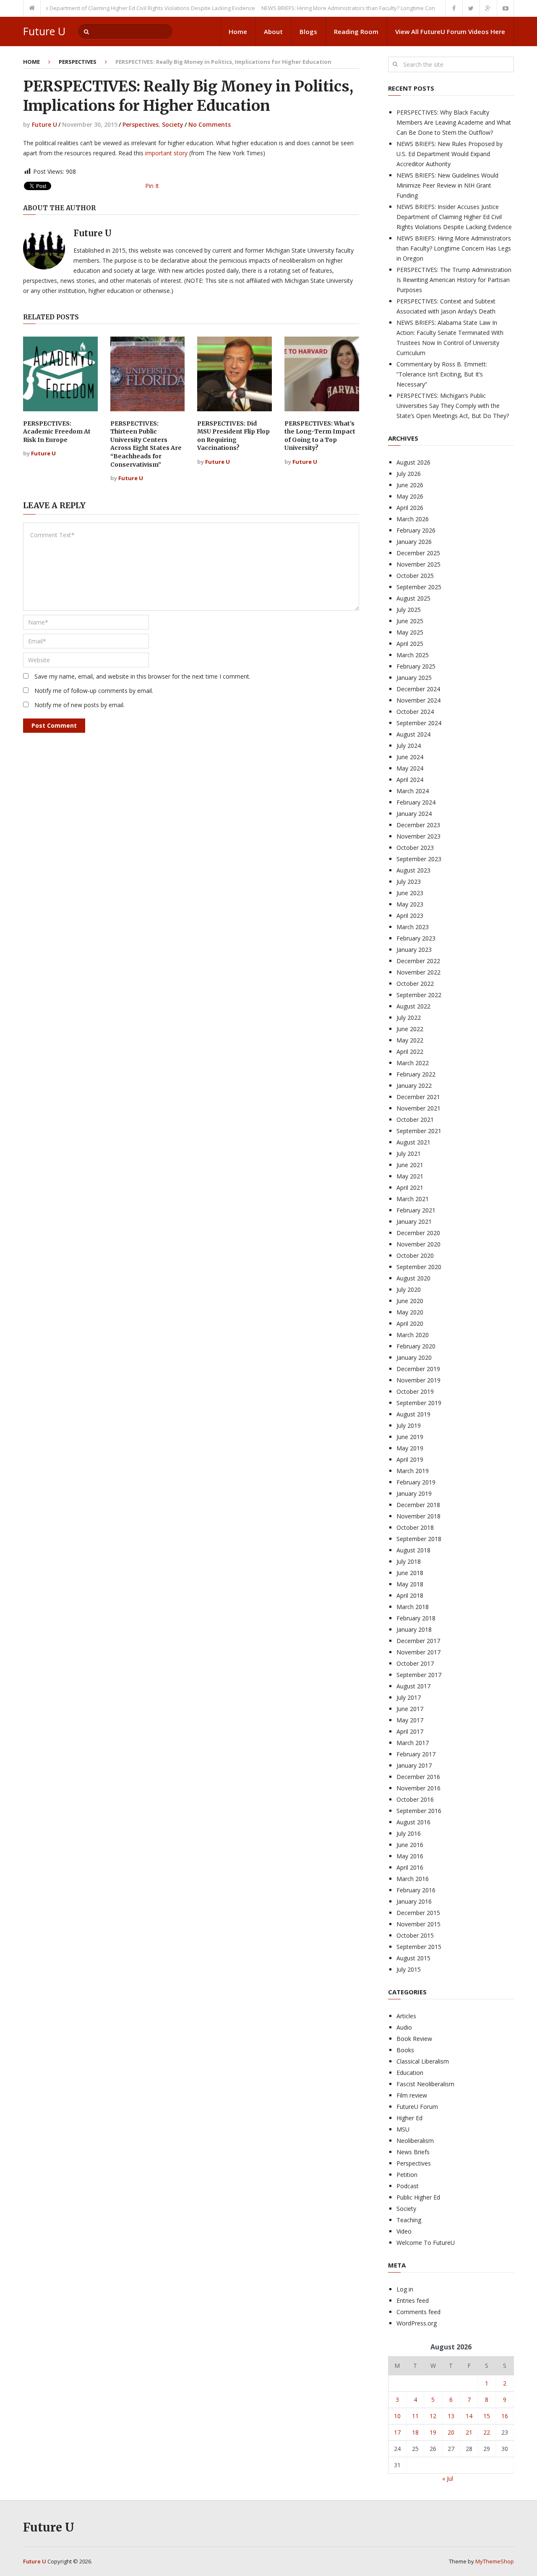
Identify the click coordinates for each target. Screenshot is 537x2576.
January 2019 (414, 1493)
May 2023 (410, 904)
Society (173, 124)
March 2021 (413, 1199)
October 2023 (415, 848)
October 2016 (415, 1799)
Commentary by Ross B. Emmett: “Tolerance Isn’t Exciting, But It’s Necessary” (442, 374)
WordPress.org (417, 2323)
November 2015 (418, 1924)
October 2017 (415, 1663)
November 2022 (418, 972)
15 (487, 2416)
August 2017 (413, 1686)
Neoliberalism (415, 2141)
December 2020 (418, 1233)
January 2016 (414, 1901)
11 (415, 2416)
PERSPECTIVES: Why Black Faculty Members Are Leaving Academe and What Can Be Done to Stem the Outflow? (454, 122)
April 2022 (410, 1052)
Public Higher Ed (418, 2197)
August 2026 (413, 462)
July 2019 (409, 1425)
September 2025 (419, 587)
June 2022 (410, 1029)
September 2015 (419, 1947)
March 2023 (413, 927)
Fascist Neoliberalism (425, 2084)
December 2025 (418, 553)
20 (451, 2432)
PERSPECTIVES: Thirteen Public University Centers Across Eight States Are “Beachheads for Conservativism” (146, 444)
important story (167, 153)
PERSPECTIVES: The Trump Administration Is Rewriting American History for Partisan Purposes (454, 280)
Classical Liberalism (423, 2061)
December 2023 (418, 825)
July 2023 (409, 882)
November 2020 (418, 1244)
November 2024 (418, 700)
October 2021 (415, 1119)
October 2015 (415, 1935)
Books (405, 2050)
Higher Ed (409, 2118)
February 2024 (416, 802)
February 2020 (416, 1346)
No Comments (210, 124)
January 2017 (414, 1765)
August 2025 (413, 598)
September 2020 (419, 1267)
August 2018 (413, 1550)
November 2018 (418, 1516)
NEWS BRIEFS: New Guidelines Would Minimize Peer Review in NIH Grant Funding (447, 185)
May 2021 (410, 1176)
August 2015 (413, 1958)
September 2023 (419, 859)
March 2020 (413, 1335)
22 (487, 2432)
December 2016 (418, 1777)
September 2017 (419, 1675)
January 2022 (414, 1086)
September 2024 (419, 723)
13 (451, 2416)
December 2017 (418, 1641)
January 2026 (414, 542)
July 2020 (409, 1289)
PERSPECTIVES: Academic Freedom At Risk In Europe (57, 432)
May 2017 (410, 1720)
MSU (403, 2129)
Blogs (308, 31)
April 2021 (410, 1187)
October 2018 (415, 1527)
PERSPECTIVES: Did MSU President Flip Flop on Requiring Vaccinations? (233, 436)
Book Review (414, 2039)
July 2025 (409, 610)
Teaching (409, 2220)
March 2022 (413, 1063)
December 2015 (418, 1913)
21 (469, 2432)
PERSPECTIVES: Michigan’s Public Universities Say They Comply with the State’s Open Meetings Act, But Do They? (453, 406)
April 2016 (410, 1867)
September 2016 (419, 1811)
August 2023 (413, 870)
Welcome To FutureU (426, 2243)
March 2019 (413, 1471)
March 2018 (413, 1607)
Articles (406, 2016)
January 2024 (414, 814)
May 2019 (410, 1448)
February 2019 (416, 1482)
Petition (407, 2175)
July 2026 (409, 474)
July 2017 (409, 1697)
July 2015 (409, 1969)
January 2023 (414, 950)
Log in (405, 2289)
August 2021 (413, 1142)
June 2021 (410, 1165)
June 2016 (410, 1845)
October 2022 (415, 984)
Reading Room (356, 31)
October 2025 (415, 576)
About (273, 31)
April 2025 (410, 644)
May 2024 (410, 768)
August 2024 (413, 734)
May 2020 (410, 1312)
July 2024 (409, 746)
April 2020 (410, 1323)
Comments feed (418, 2312)
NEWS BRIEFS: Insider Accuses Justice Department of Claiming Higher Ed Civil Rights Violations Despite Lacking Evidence (454, 217)
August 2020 (413, 1278)
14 (469, 2416)
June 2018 (410, 1573)
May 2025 (410, 632)
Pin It (152, 186)
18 (415, 2432)
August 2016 (413, 1822)
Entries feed (413, 2300)
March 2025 (413, 655)
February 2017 (416, 1754)
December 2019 (418, 1369)
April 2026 (410, 508)
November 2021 (418, 1108)
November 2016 (418, 1788)
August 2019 (413, 1414)
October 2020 (415, 1255)
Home (238, 31)
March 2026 (413, 519)
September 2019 (419, 1403)
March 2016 (413, 1879)
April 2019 (410, 1459)
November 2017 (418, 1652)
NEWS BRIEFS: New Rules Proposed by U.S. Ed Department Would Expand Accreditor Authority (450, 154)
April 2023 (410, 916)
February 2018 (416, 1618)
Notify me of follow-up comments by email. (94, 691)
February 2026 (416, 530)
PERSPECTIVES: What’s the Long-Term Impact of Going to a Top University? (320, 436)
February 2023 (416, 938)
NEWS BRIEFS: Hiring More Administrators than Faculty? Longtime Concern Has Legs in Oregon (352, 8)
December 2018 (418, 1505)
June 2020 (410, 1301)
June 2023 (410, 893)
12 (433, 2416)
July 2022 (409, 1018)
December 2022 (418, 961)
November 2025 (418, 564)
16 (505, 2416)
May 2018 (410, 1584)
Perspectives (78, 62)
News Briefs (413, 2152)
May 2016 (410, 1856)
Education (410, 2073)
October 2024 (415, 712)
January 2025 (414, 678)
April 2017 (410, 1731)
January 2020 (414, 1357)
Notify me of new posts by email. (80, 705)
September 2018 (419, 1539)
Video (404, 2231)
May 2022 (410, 1040)
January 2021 (414, 1221)
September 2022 (419, 995)
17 (397, 2432)
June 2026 (410, 485)
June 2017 (410, 1709)
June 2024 (410, 757)
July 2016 (409, 1833)
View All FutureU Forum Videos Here (450, 31)
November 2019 (418, 1380)
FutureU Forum (417, 2107)
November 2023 (418, 836)
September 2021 (419, 1131)
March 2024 (413, 791)
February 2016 (416, 1890)
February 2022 (416, 1074)
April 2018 (410, 1595)
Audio (404, 2027)
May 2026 (410, 496)
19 (433, 2432)
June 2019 (410, 1437)
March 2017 (413, 1743)
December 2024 (418, 689)
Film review (412, 2095)
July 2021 (409, 1153)
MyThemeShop (495, 2561)
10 (397, 2416)
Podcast (408, 2186)
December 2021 (418, 1097)
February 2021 (416, 1210)
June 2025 (410, 621)
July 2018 (409, 1561)
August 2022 (413, 1006)
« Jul (448, 2478)
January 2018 (414, 1629)
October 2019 (415, 1391)
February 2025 (416, 666)
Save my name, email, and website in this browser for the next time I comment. (142, 676)
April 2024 (410, 780)
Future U (44, 31)
